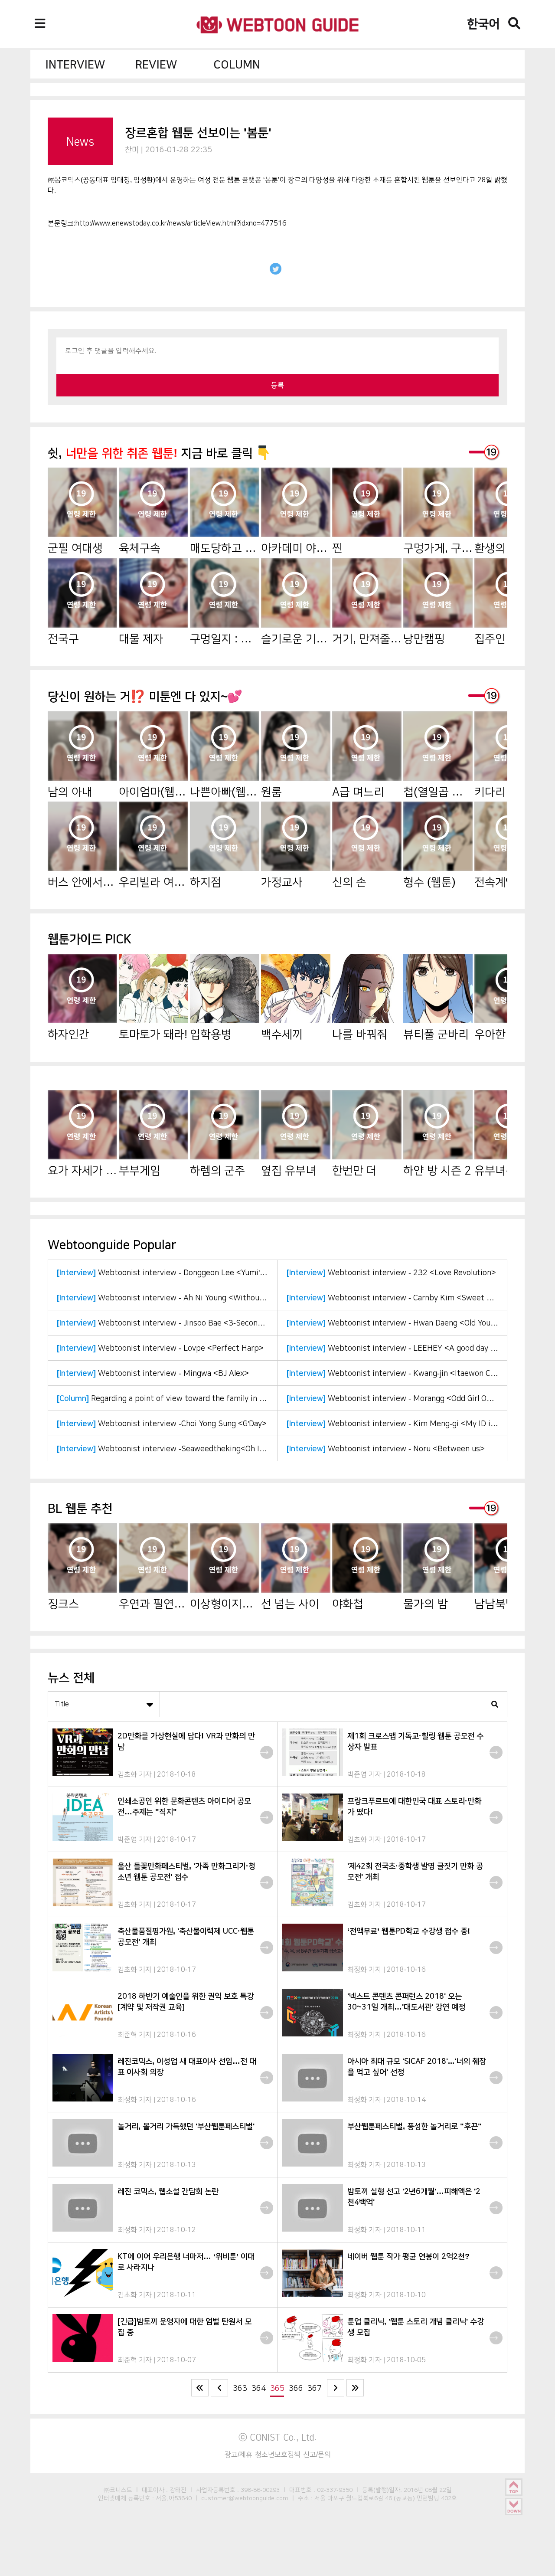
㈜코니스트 (118, 2490)
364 (259, 2388)
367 (315, 2388)
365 (277, 2388)
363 (240, 2388)
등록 (277, 385)
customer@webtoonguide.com (245, 2498)
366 (296, 2388)
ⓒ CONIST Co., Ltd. (278, 2437)
